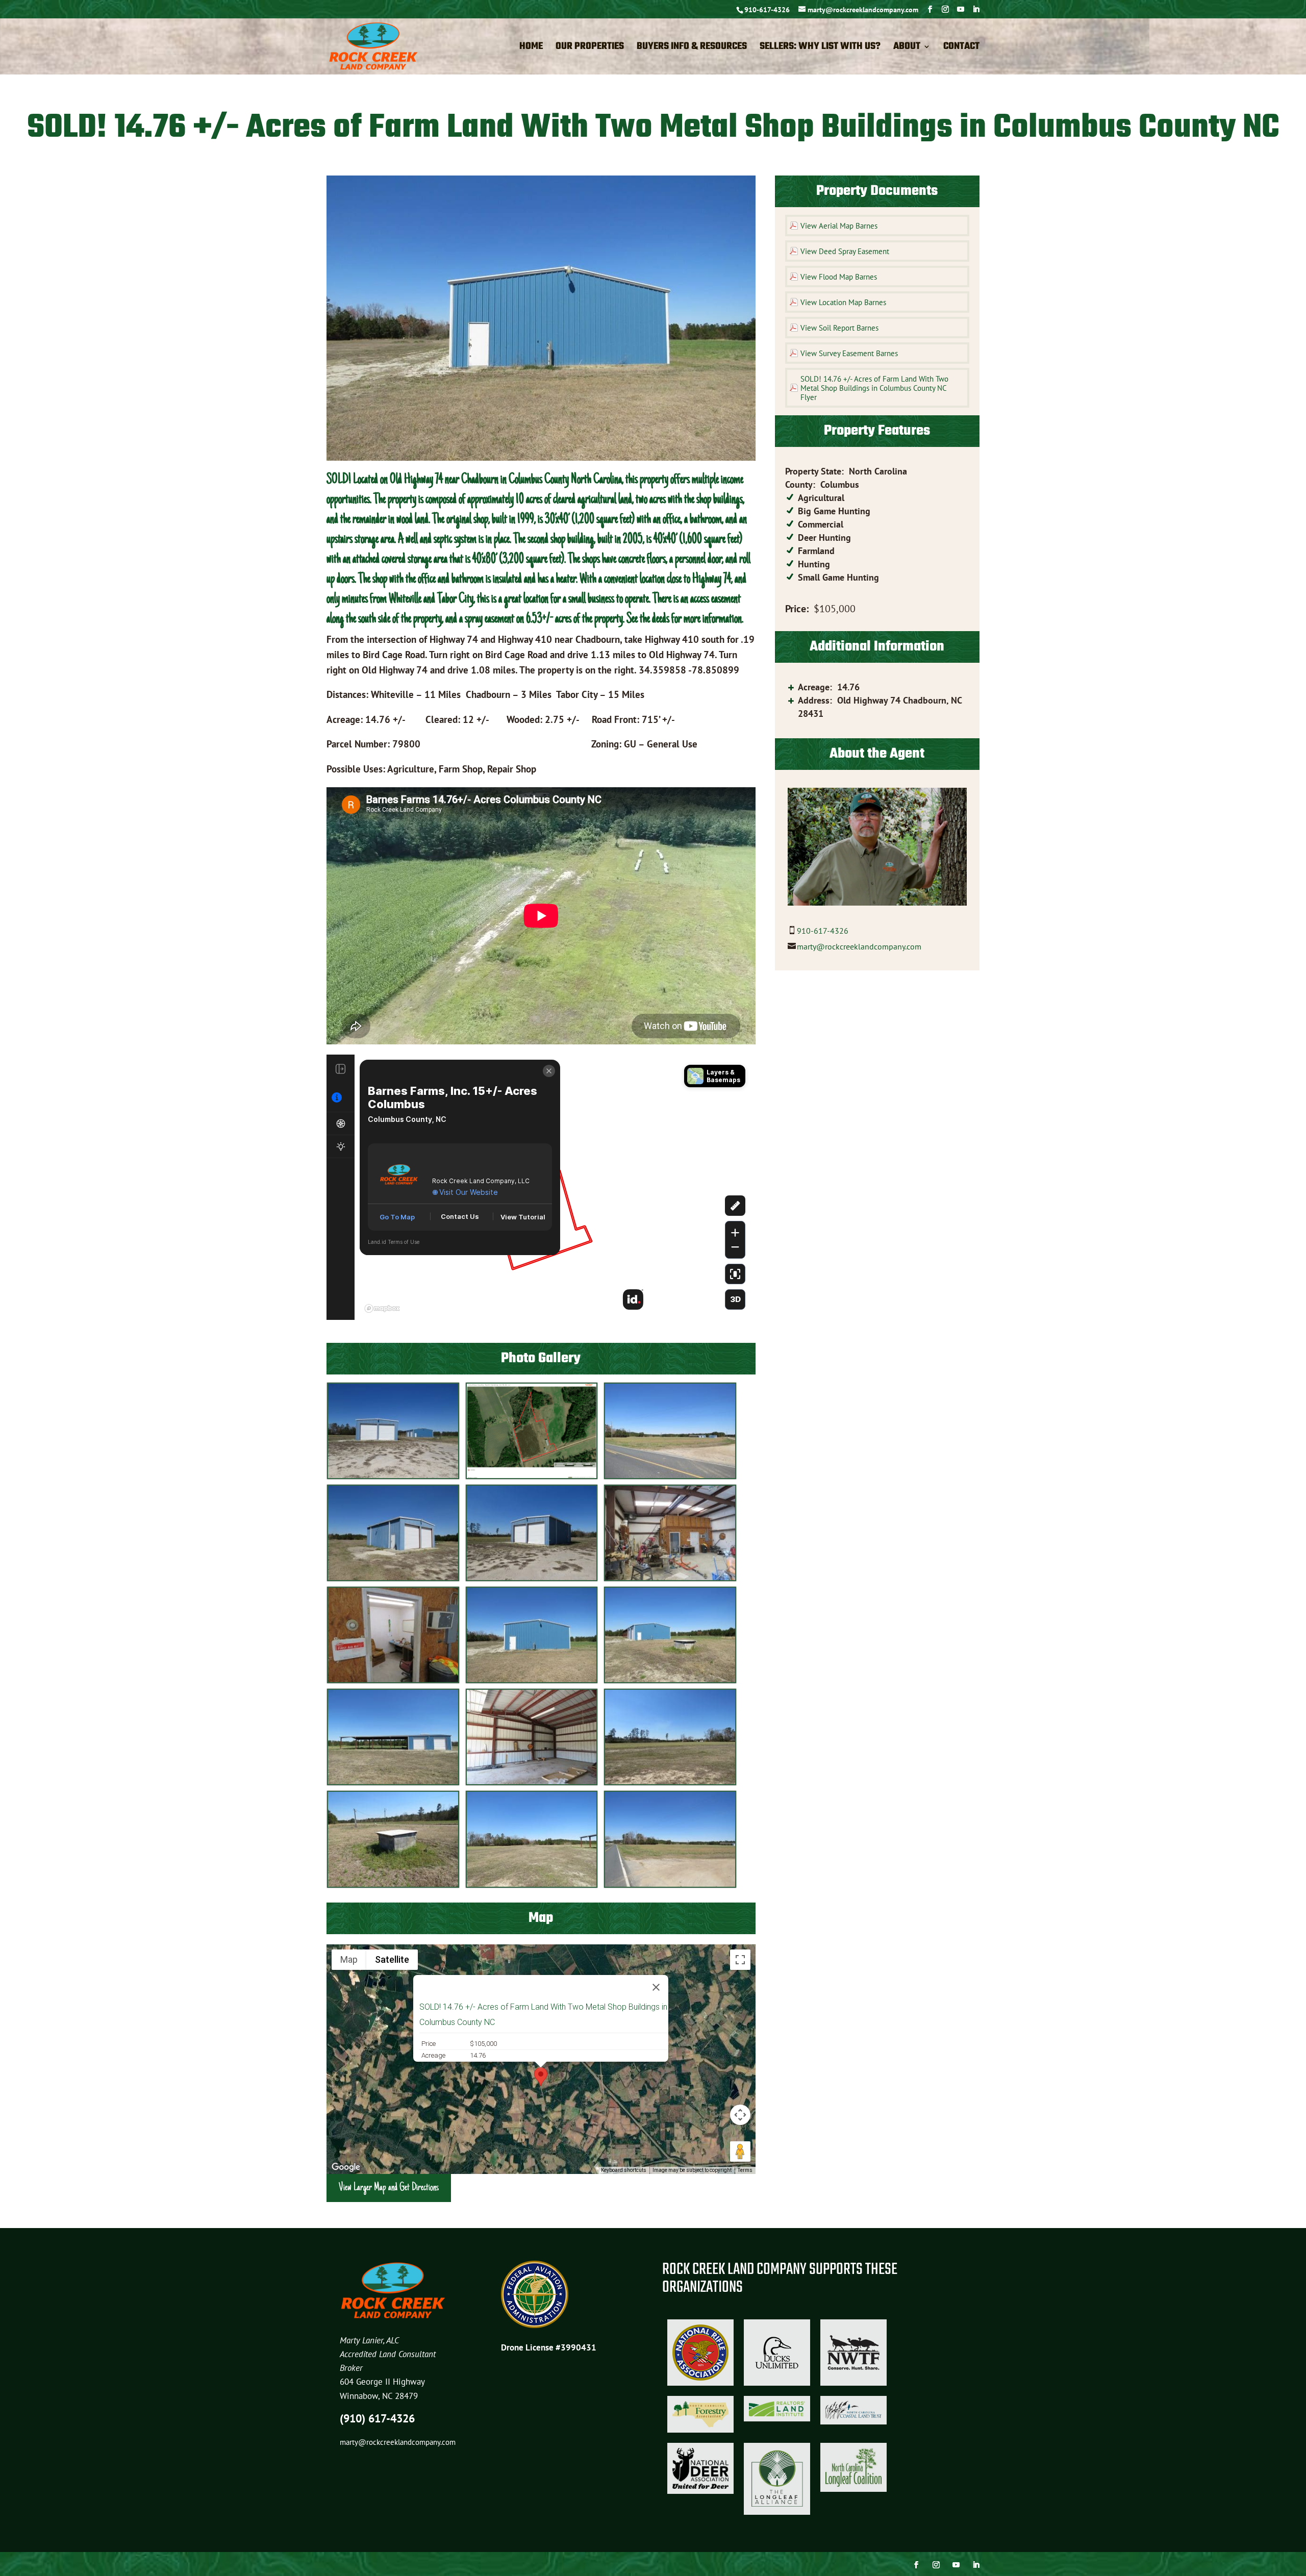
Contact (961, 48)
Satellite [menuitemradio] (392, 1959)
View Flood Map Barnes (839, 277)
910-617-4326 (767, 10)
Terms (745, 2170)
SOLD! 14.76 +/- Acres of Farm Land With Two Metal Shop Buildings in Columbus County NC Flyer (874, 388)
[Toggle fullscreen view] (740, 1960)
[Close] (656, 1987)
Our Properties (590, 48)
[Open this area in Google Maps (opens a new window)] (346, 2167)
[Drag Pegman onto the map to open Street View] (740, 2152)
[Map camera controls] (740, 2115)
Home (531, 48)
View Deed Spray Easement (845, 251)
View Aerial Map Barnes (839, 226)
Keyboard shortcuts (624, 2170)
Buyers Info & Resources (692, 48)
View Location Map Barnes (843, 302)
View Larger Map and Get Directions (389, 2188)
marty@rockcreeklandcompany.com (859, 946)
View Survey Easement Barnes (849, 353)
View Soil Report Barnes (839, 328)
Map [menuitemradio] (349, 1959)
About (907, 48)
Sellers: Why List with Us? (820, 48)
